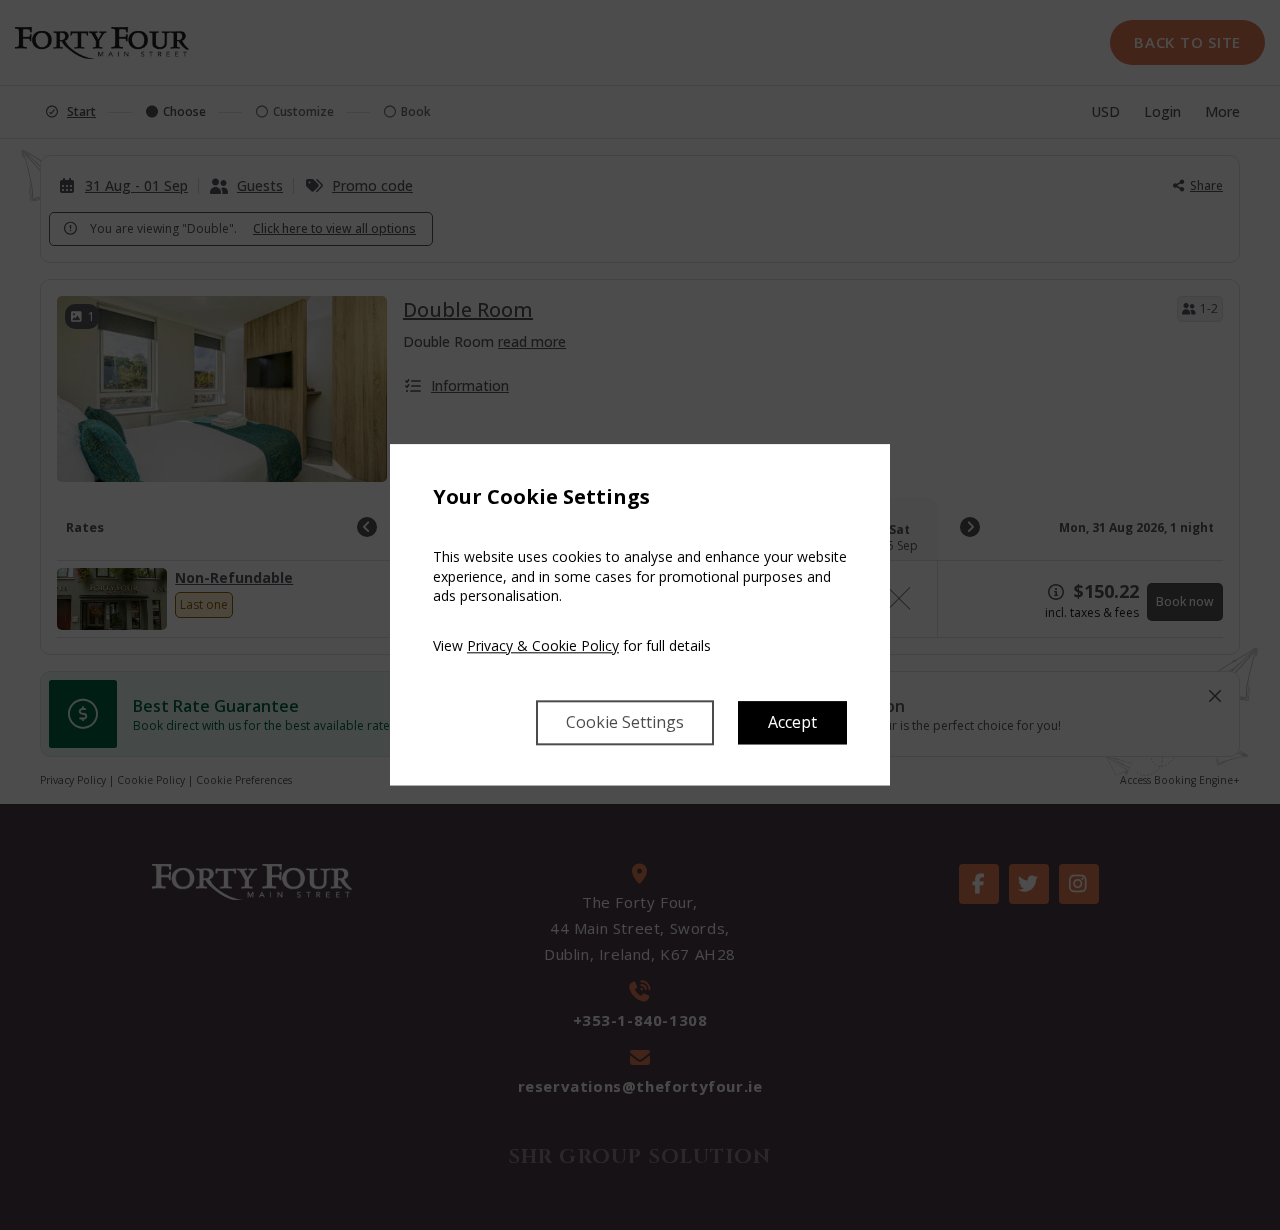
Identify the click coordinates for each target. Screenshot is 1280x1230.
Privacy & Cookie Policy (543, 645)
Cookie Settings (625, 723)
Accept (792, 723)
